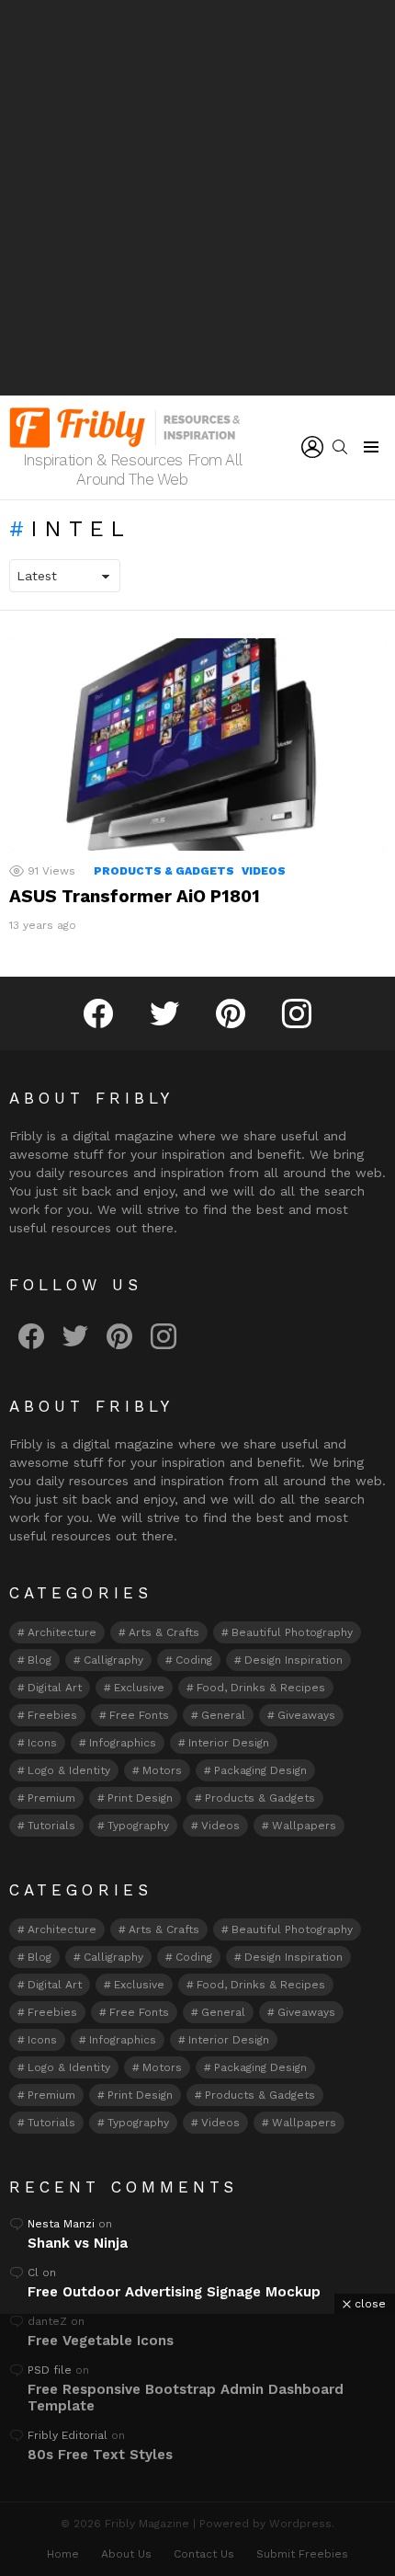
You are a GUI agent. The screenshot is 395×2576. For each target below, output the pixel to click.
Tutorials (51, 1826)
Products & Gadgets (164, 871)
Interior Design (229, 1743)
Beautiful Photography (292, 1632)
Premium (51, 1798)
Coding (194, 1660)
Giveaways (306, 1715)
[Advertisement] (197, 198)
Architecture (62, 1632)
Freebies (52, 1715)
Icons (42, 1743)
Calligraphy (113, 1660)
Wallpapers (304, 1826)
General (223, 1715)
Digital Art (55, 1688)
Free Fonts (139, 1715)
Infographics (123, 1743)
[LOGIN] (312, 447)
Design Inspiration (293, 1660)
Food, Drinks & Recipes (261, 1688)
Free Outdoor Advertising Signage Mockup (174, 2292)
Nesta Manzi (61, 2224)
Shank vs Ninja (78, 2243)
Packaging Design (260, 1770)
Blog (39, 1660)
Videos (264, 871)
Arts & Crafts (164, 1632)
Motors (162, 1770)
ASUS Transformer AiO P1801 (135, 896)
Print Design (140, 1798)
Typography (138, 1826)
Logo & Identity (69, 1770)
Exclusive (139, 1688)
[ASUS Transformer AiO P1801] (197, 744)
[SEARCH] (340, 447)
